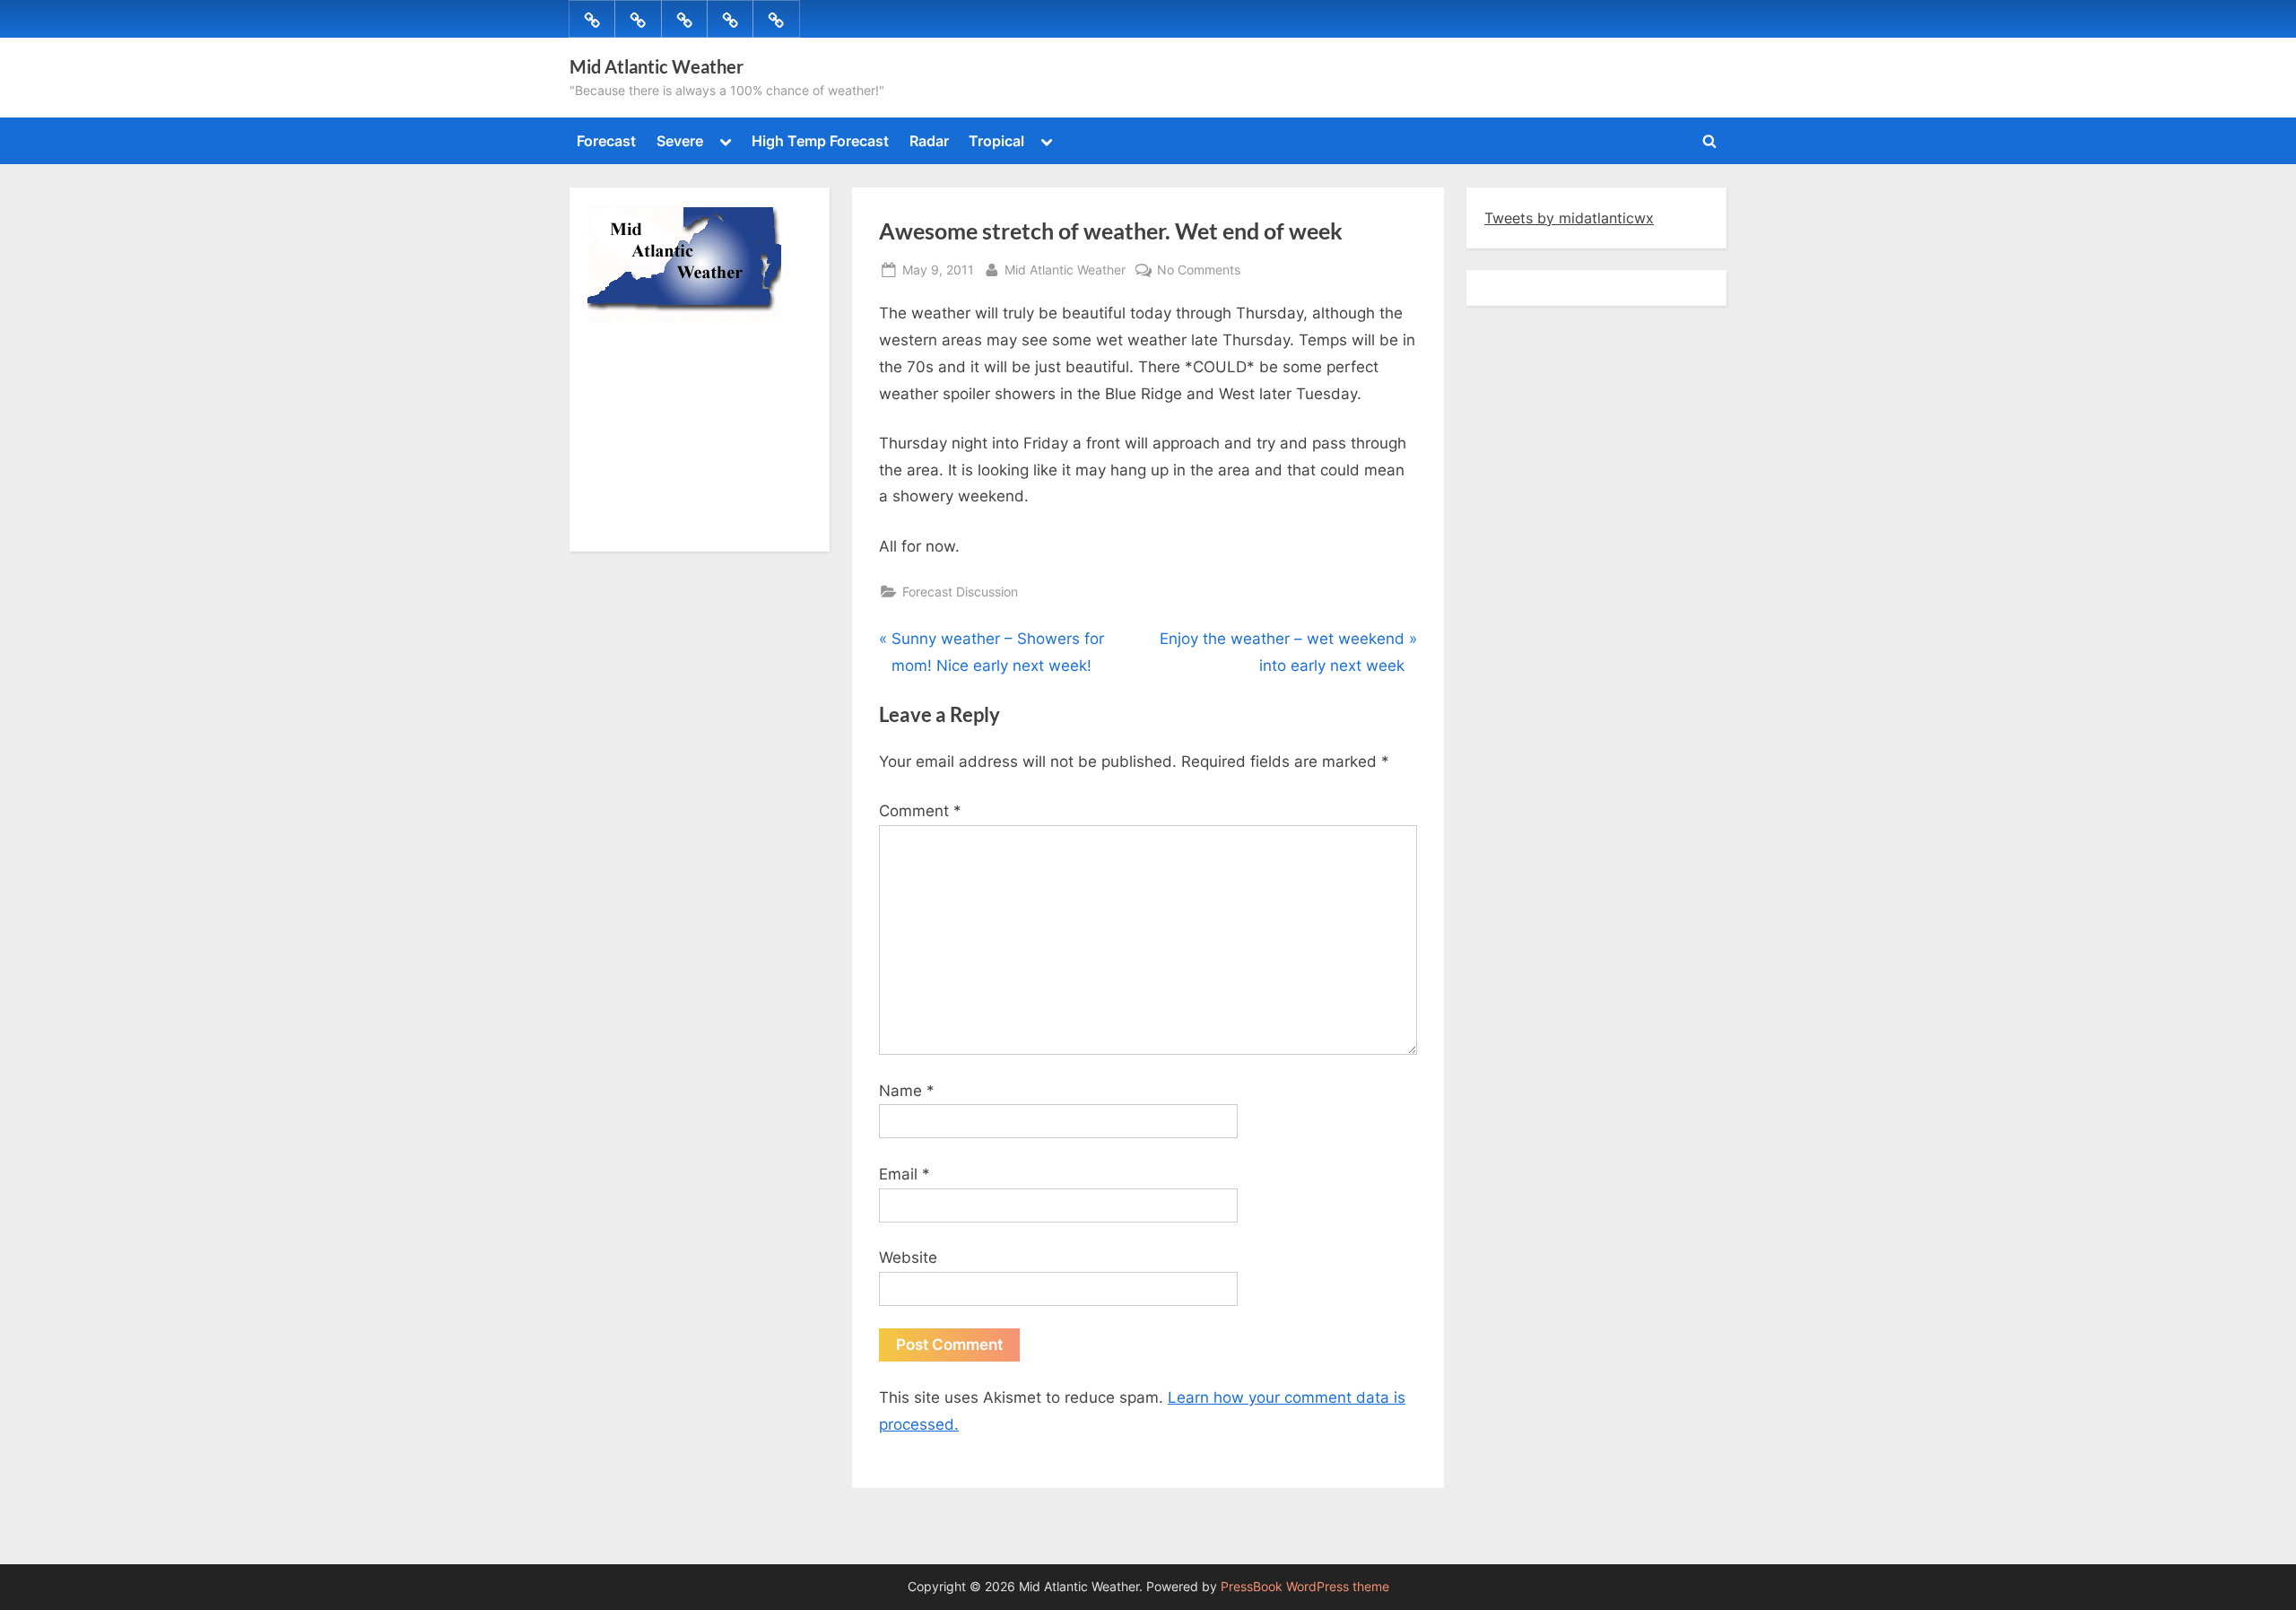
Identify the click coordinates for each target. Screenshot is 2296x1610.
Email (904, 1174)
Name (907, 1091)
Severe (680, 141)
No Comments (1199, 271)
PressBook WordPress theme (1305, 1587)
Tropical (996, 141)
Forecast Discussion (960, 592)
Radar (929, 141)
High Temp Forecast (820, 141)
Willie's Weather (661, 525)
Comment (920, 811)
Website (908, 1258)
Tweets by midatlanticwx (1569, 218)
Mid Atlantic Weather (657, 66)
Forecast (606, 141)
